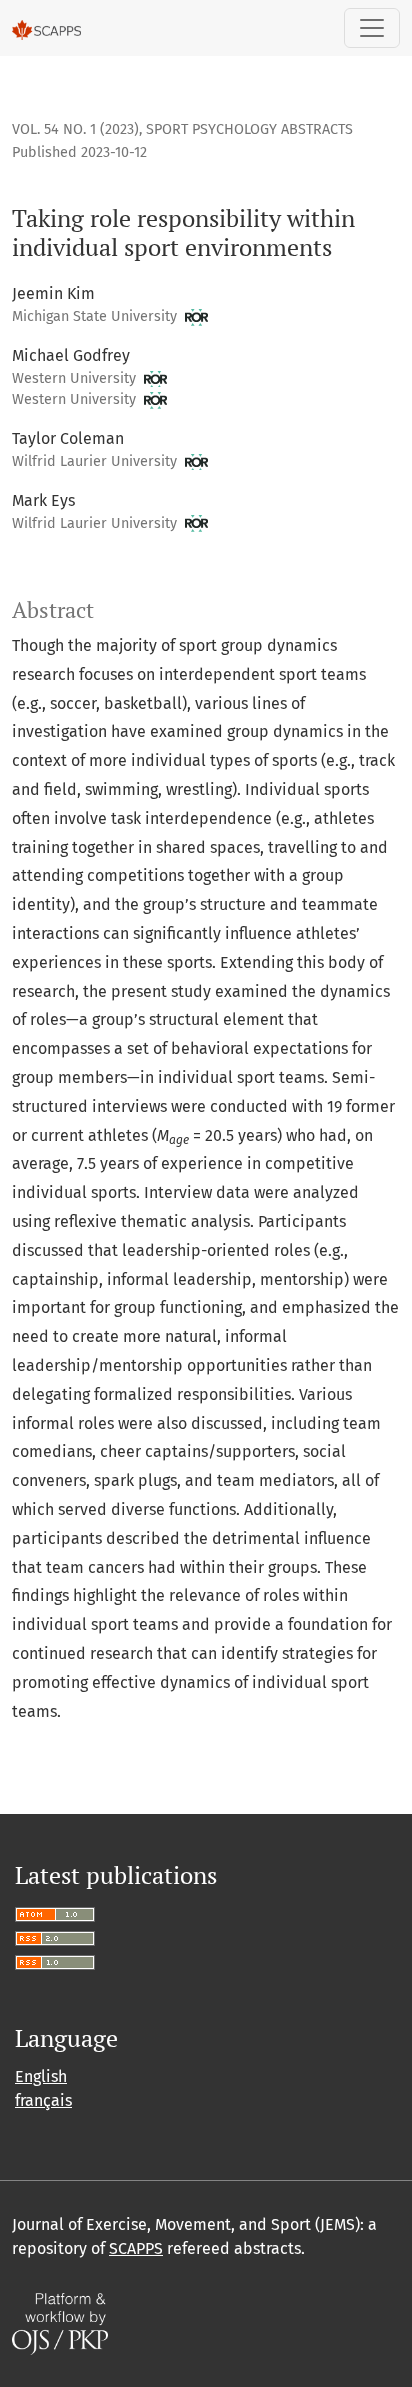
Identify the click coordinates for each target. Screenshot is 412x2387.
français (43, 2100)
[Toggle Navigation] (372, 28)
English (41, 2076)
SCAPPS (136, 2248)
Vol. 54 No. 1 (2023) (75, 129)
